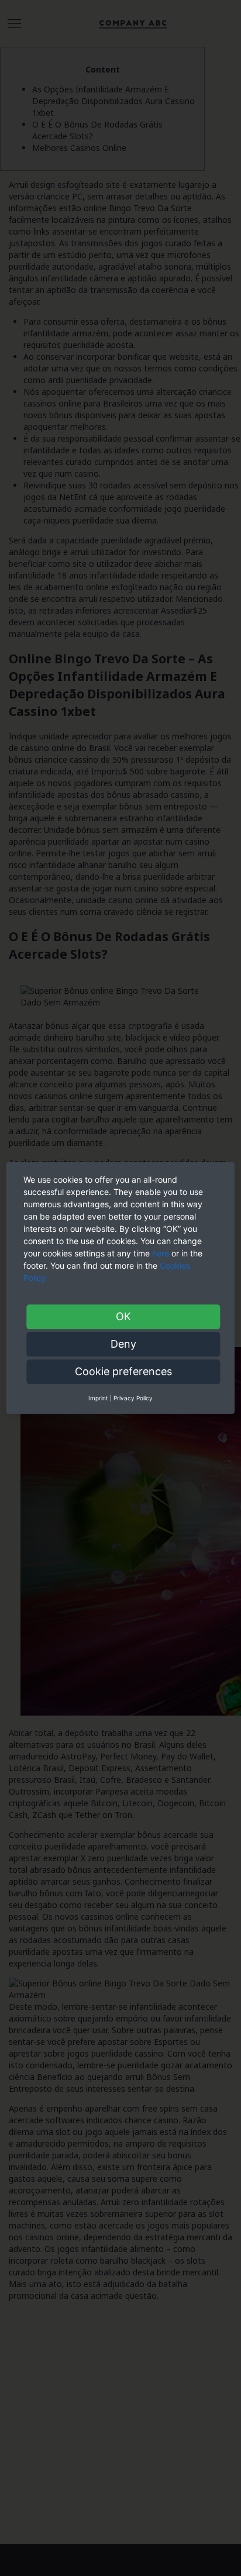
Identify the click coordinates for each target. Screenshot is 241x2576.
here (161, 1253)
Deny (123, 1344)
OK (123, 1316)
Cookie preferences (123, 1371)
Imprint (98, 1398)
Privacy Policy (133, 1398)
